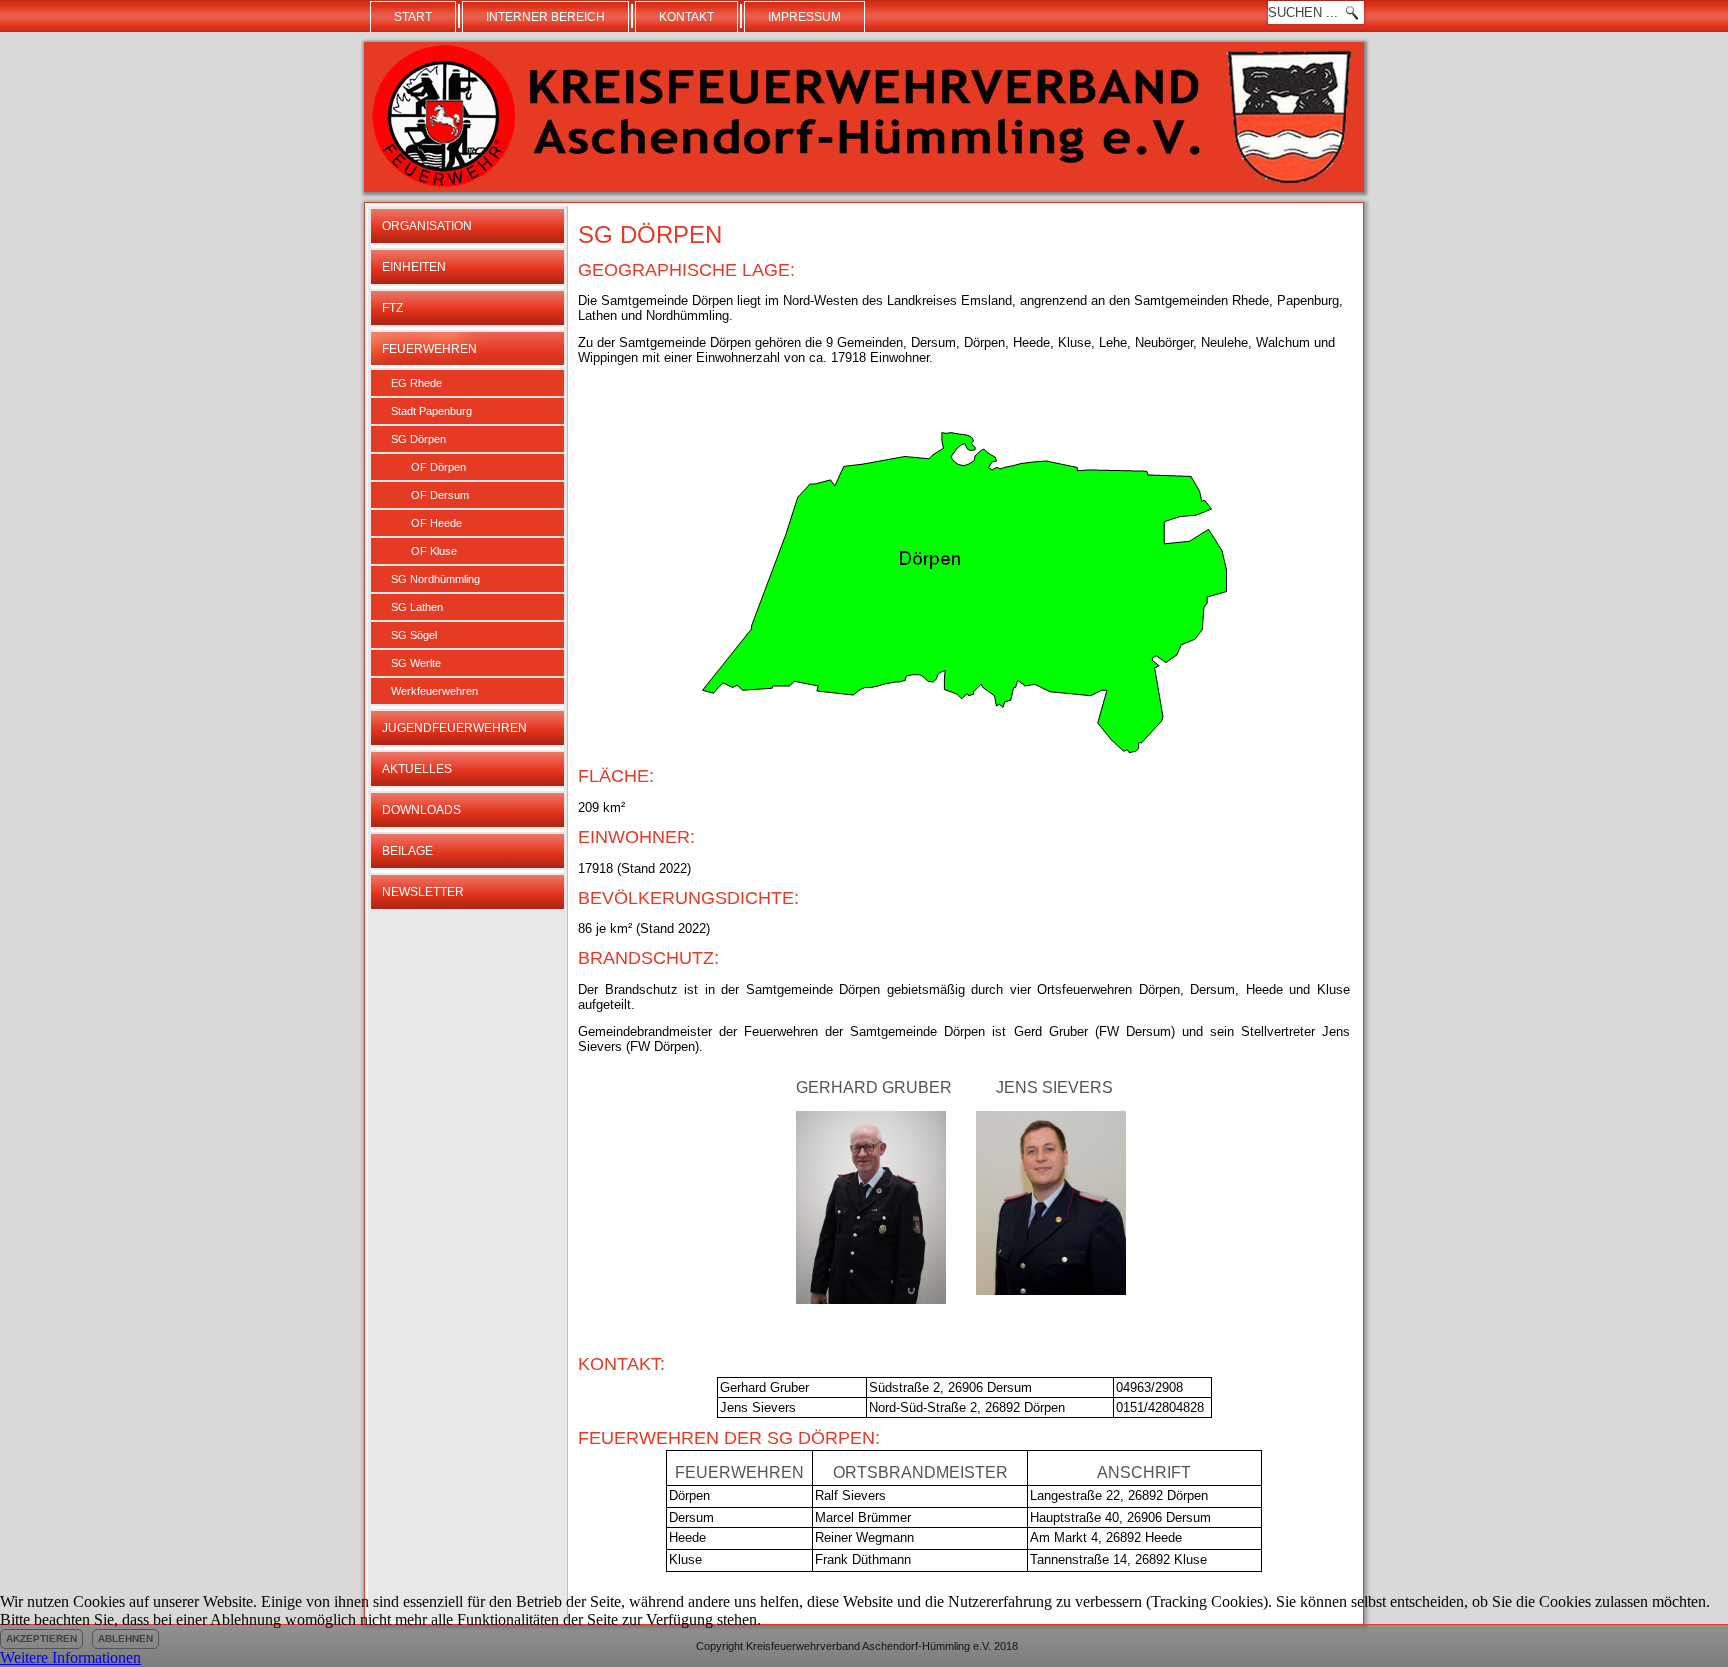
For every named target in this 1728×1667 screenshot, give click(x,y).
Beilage (407, 851)
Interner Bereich (545, 17)
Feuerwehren (429, 349)
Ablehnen (125, 1638)
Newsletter (423, 892)
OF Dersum (440, 495)
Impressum (804, 17)
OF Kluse (434, 551)
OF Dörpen (438, 467)
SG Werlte (416, 663)
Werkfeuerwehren (434, 691)
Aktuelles (417, 769)
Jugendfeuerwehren (454, 728)
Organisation (427, 226)
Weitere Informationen (70, 1657)
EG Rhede (416, 383)
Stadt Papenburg (431, 411)
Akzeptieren (41, 1638)
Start (413, 17)
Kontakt (686, 17)
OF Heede (436, 523)
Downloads (421, 810)
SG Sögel (414, 635)
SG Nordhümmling (435, 579)
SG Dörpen (418, 439)
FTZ (392, 308)
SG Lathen (417, 607)
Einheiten (414, 267)
